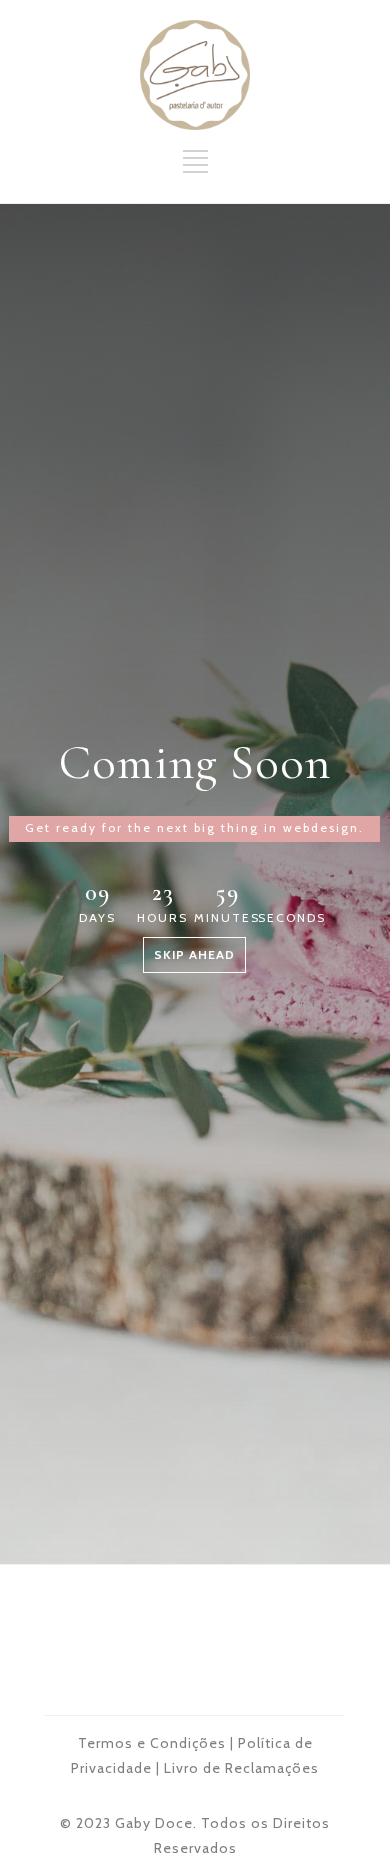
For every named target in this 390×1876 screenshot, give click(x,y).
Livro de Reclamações (241, 1768)
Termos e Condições (152, 1743)
